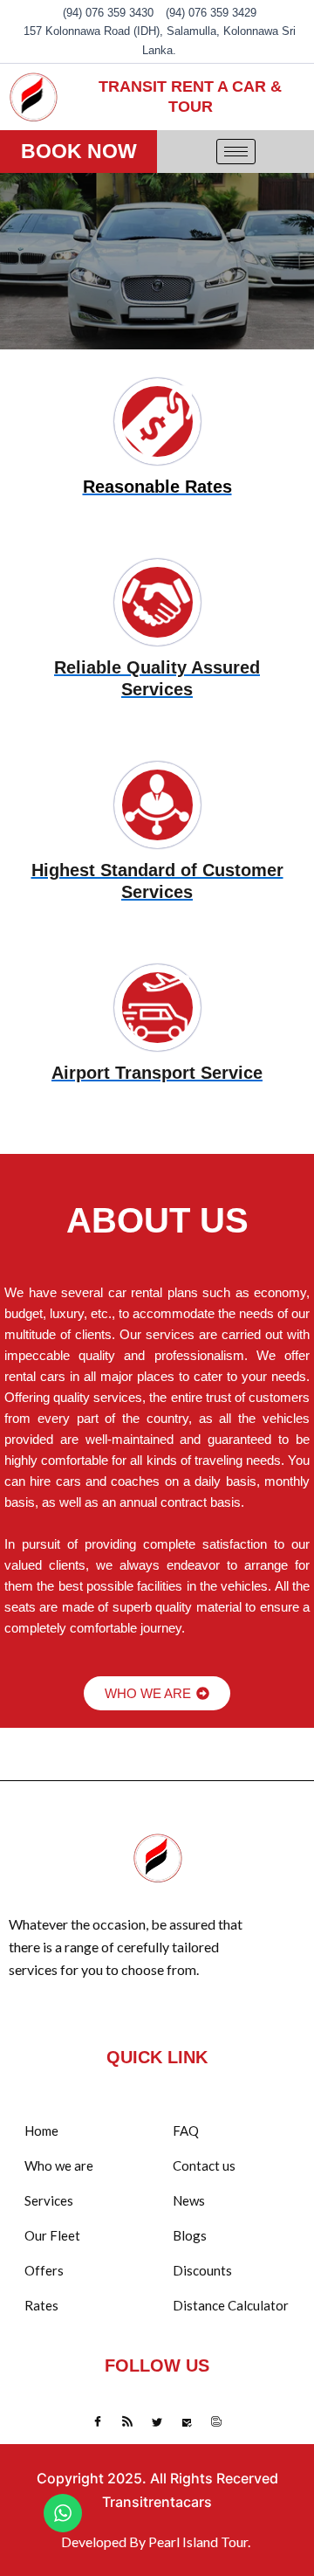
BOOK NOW (79, 151)
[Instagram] (216, 2422)
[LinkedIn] (157, 2422)
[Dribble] (187, 2422)
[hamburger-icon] (236, 152)
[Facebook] (98, 2422)
